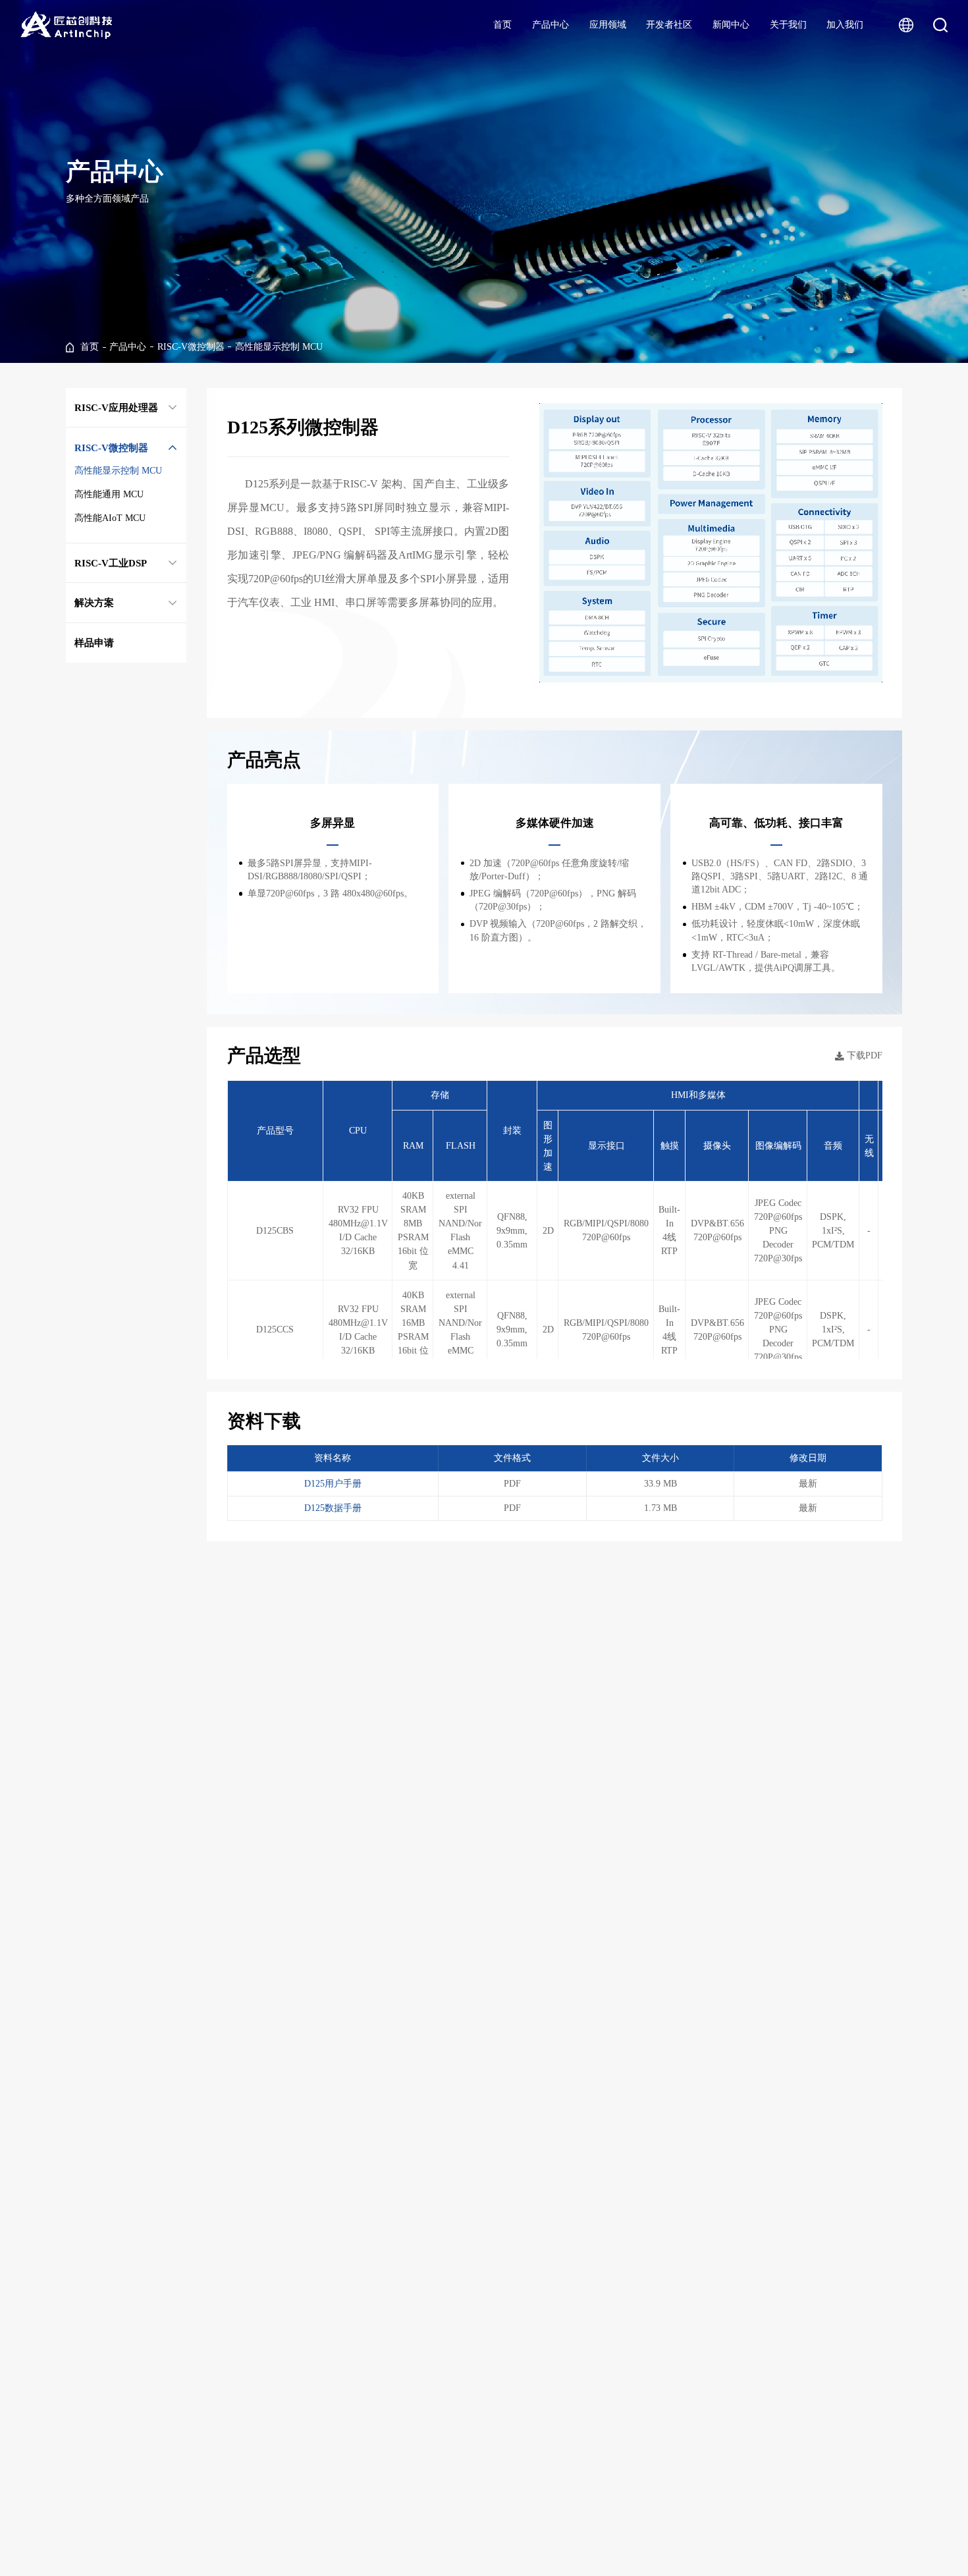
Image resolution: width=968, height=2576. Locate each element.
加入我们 (845, 25)
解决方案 (94, 602)
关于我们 (788, 25)
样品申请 (94, 643)
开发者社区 (669, 25)
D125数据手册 (333, 1508)
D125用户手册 (333, 1484)
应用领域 (608, 25)
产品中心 (551, 25)
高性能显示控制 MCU (279, 347)
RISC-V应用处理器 (116, 407)
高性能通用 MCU (109, 494)
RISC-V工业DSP (111, 563)
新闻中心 (731, 25)
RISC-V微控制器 (191, 347)
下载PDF (865, 1055)
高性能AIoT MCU (110, 518)
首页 (502, 25)
